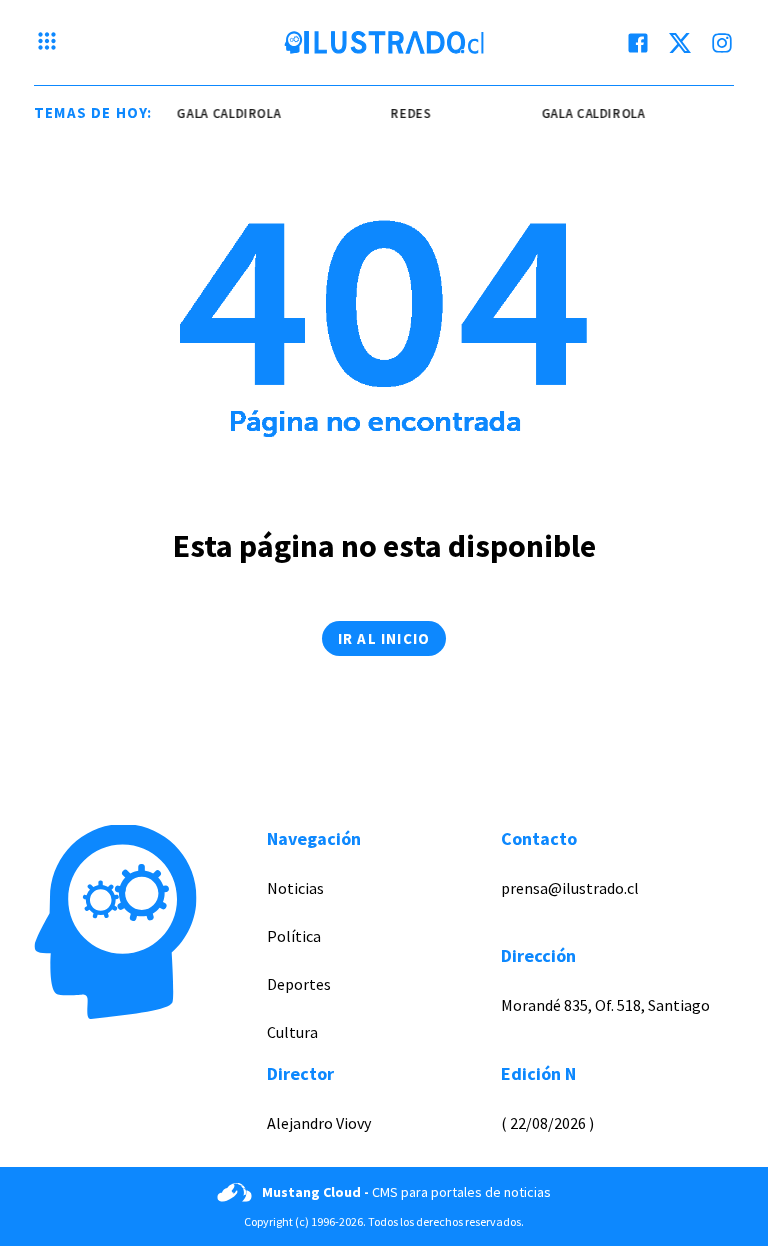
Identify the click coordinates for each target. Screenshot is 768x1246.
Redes (407, 113)
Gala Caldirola (225, 113)
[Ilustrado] (384, 43)
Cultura (292, 1032)
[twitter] (680, 43)
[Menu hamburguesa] (47, 43)
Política (294, 936)
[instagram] (722, 43)
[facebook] (638, 43)
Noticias (295, 888)
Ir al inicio (384, 638)
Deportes (299, 984)
